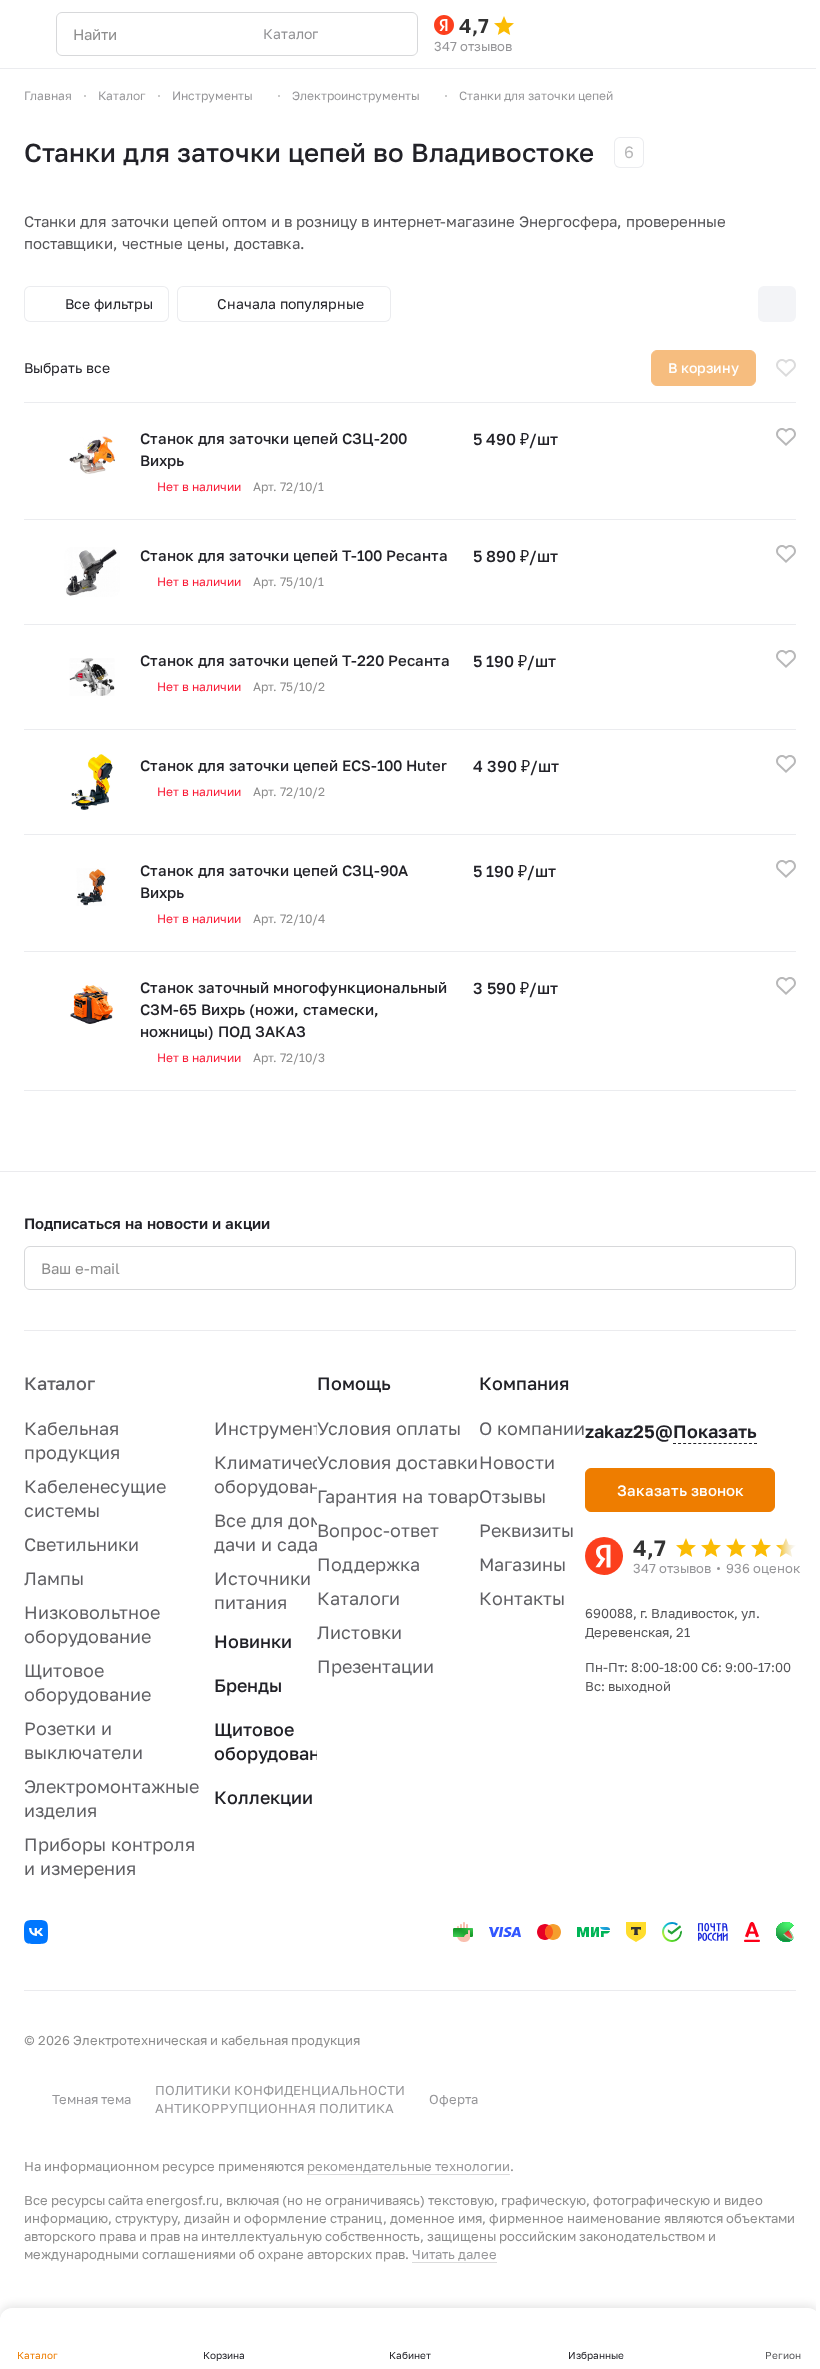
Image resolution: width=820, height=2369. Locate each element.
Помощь (354, 1383)
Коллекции (263, 1797)
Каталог (59, 1383)
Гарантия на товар (398, 1496)
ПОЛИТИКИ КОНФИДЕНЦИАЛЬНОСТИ (280, 2090)
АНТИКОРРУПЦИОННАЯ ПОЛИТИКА (274, 2108)
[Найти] (392, 34)
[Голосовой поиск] (356, 34)
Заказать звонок (680, 1490)
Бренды (248, 1685)
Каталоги (358, 1598)
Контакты (522, 1598)
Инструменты (274, 1428)
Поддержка (368, 1564)
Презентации (375, 1666)
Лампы (54, 1578)
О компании (532, 1428)
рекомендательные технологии (408, 2166)
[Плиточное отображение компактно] (693, 304)
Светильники (81, 1544)
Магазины (522, 1564)
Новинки (253, 1641)
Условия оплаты (389, 1428)
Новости (517, 1462)
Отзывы (512, 1496)
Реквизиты (526, 1530)
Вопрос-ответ (378, 1530)
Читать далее (454, 2254)
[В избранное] (786, 368)
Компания (524, 1383)
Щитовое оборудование (277, 1741)
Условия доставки (397, 1462)
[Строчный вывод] (735, 304)
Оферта (453, 2099)
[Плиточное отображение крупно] (651, 304)
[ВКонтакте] (39, 1935)
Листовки (359, 1632)
